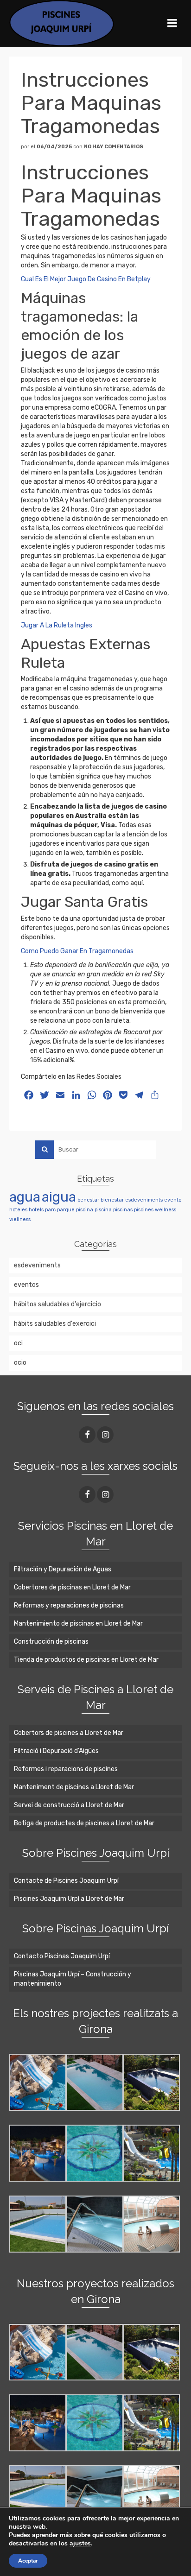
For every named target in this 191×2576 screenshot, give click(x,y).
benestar (88, 1200)
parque (66, 1210)
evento (173, 1200)
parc (50, 1210)
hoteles (18, 1210)
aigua (59, 1197)
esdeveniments (144, 1200)
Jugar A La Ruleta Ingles (57, 625)
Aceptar (28, 2561)
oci (18, 1343)
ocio (20, 1363)
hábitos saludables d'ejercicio (57, 1304)
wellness (166, 1210)
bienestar (112, 1200)
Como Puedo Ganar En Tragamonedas (77, 951)
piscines (144, 1210)
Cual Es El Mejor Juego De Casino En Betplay (86, 279)
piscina (85, 1210)
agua (25, 1197)
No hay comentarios (114, 147)
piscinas (123, 1210)
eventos (26, 1285)
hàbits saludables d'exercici (55, 1324)
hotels (36, 1210)
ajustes (80, 2544)
